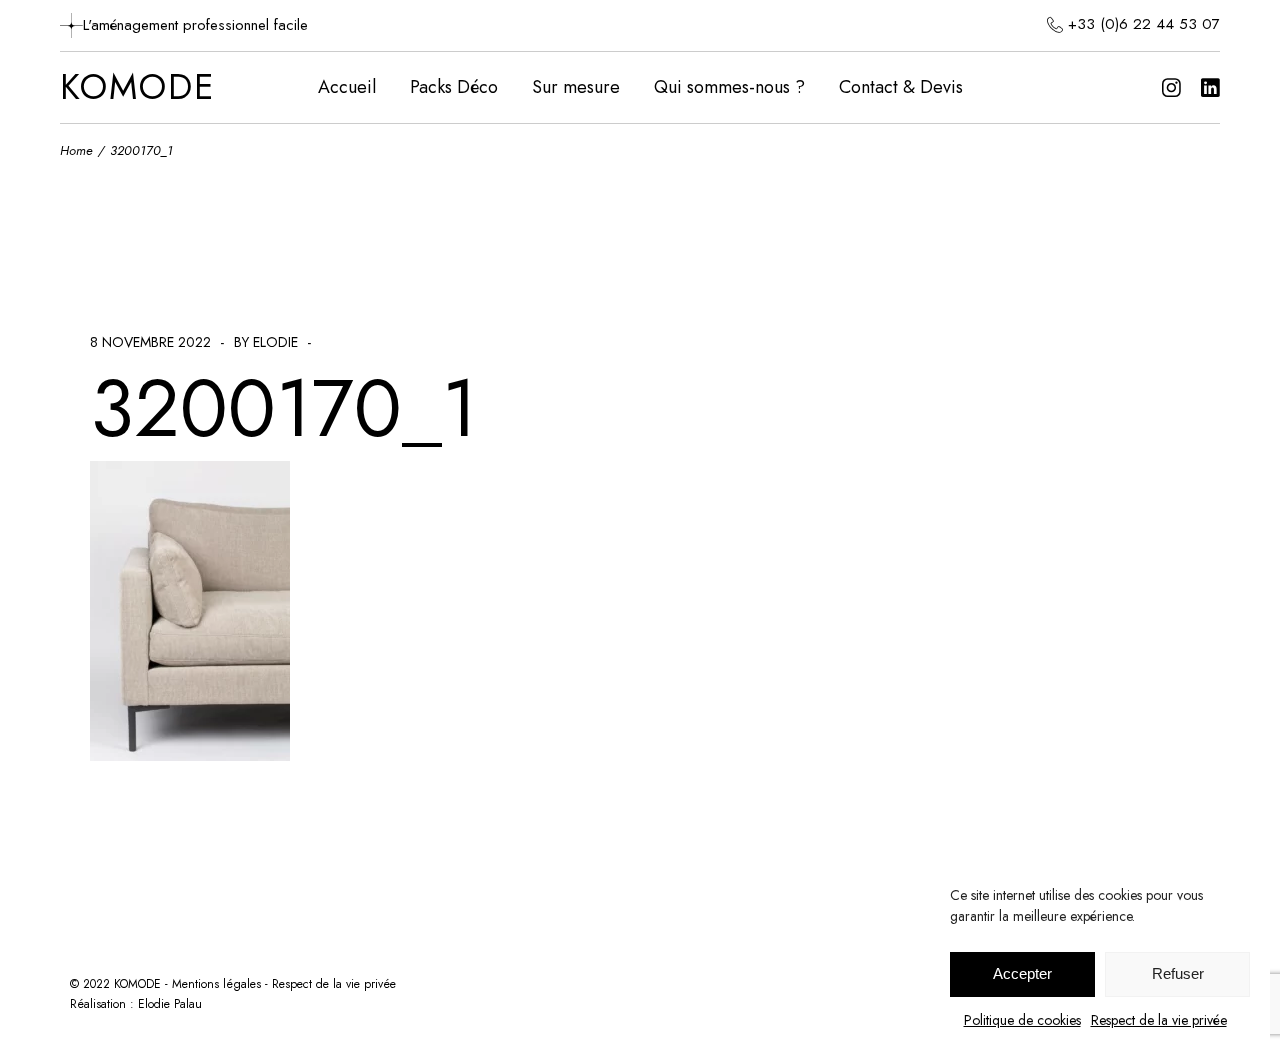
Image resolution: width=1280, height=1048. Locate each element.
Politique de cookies (1022, 1020)
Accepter (1022, 974)
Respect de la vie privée (1159, 1020)
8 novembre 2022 (150, 342)
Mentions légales (216, 984)
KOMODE (137, 88)
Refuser (1178, 974)
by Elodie (266, 342)
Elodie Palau (170, 1004)
